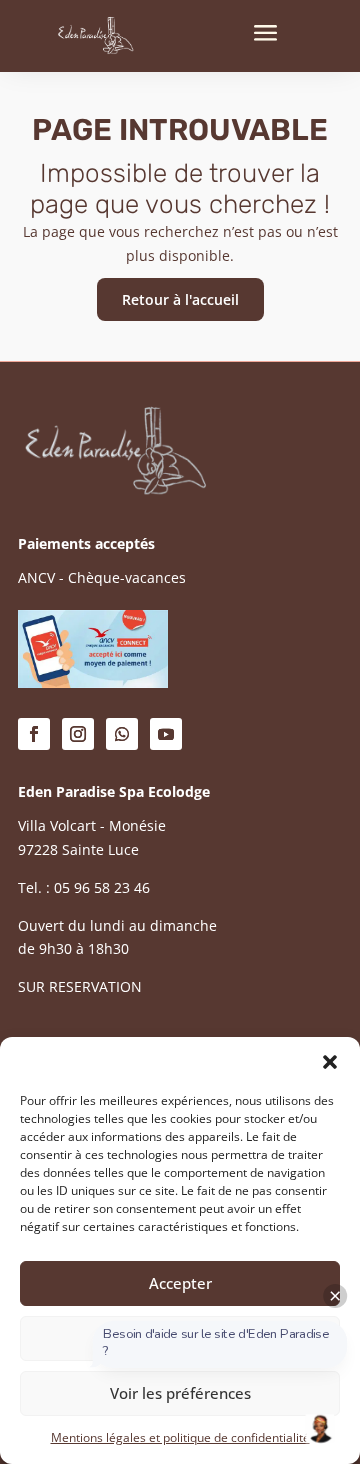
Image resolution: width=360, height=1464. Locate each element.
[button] (330, 1062)
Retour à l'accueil (180, 299)
